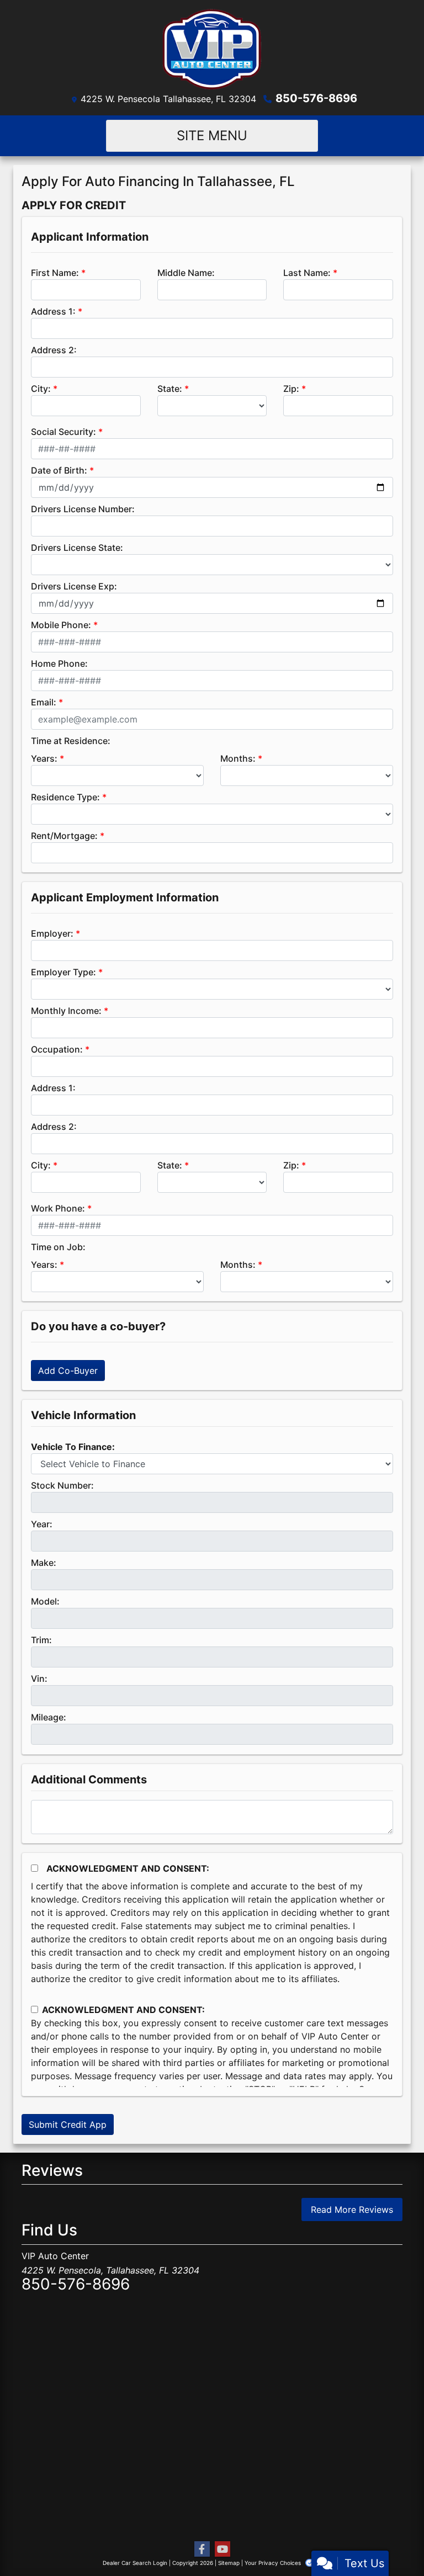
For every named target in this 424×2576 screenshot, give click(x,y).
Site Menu (212, 136)
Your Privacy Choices (274, 2563)
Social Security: (63, 432)
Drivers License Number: (83, 509)
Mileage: (49, 1717)
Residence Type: (65, 797)
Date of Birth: (59, 470)
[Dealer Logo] (212, 49)
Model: (45, 1601)
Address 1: (53, 311)
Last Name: (307, 273)
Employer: (52, 933)
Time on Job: (58, 1247)
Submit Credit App (68, 2124)
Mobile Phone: (61, 625)
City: (41, 389)
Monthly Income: (66, 1011)
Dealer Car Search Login (135, 2563)
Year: (42, 1524)
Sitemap (229, 2563)
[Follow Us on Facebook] (202, 2549)
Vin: (39, 1679)
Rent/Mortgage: (64, 836)
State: (170, 389)
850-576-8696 (316, 98)
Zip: (291, 389)
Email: (44, 702)
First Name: (55, 273)
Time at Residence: (71, 741)
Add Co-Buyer (68, 1371)
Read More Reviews (352, 2209)
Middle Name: (186, 273)
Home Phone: (59, 663)
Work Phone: (58, 1208)
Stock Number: (62, 1485)
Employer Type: (63, 972)
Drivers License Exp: (74, 586)
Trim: (41, 1640)
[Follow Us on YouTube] (222, 2549)
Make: (44, 1563)
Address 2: (54, 350)
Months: (238, 758)
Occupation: (57, 1049)
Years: (44, 758)
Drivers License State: (77, 548)
